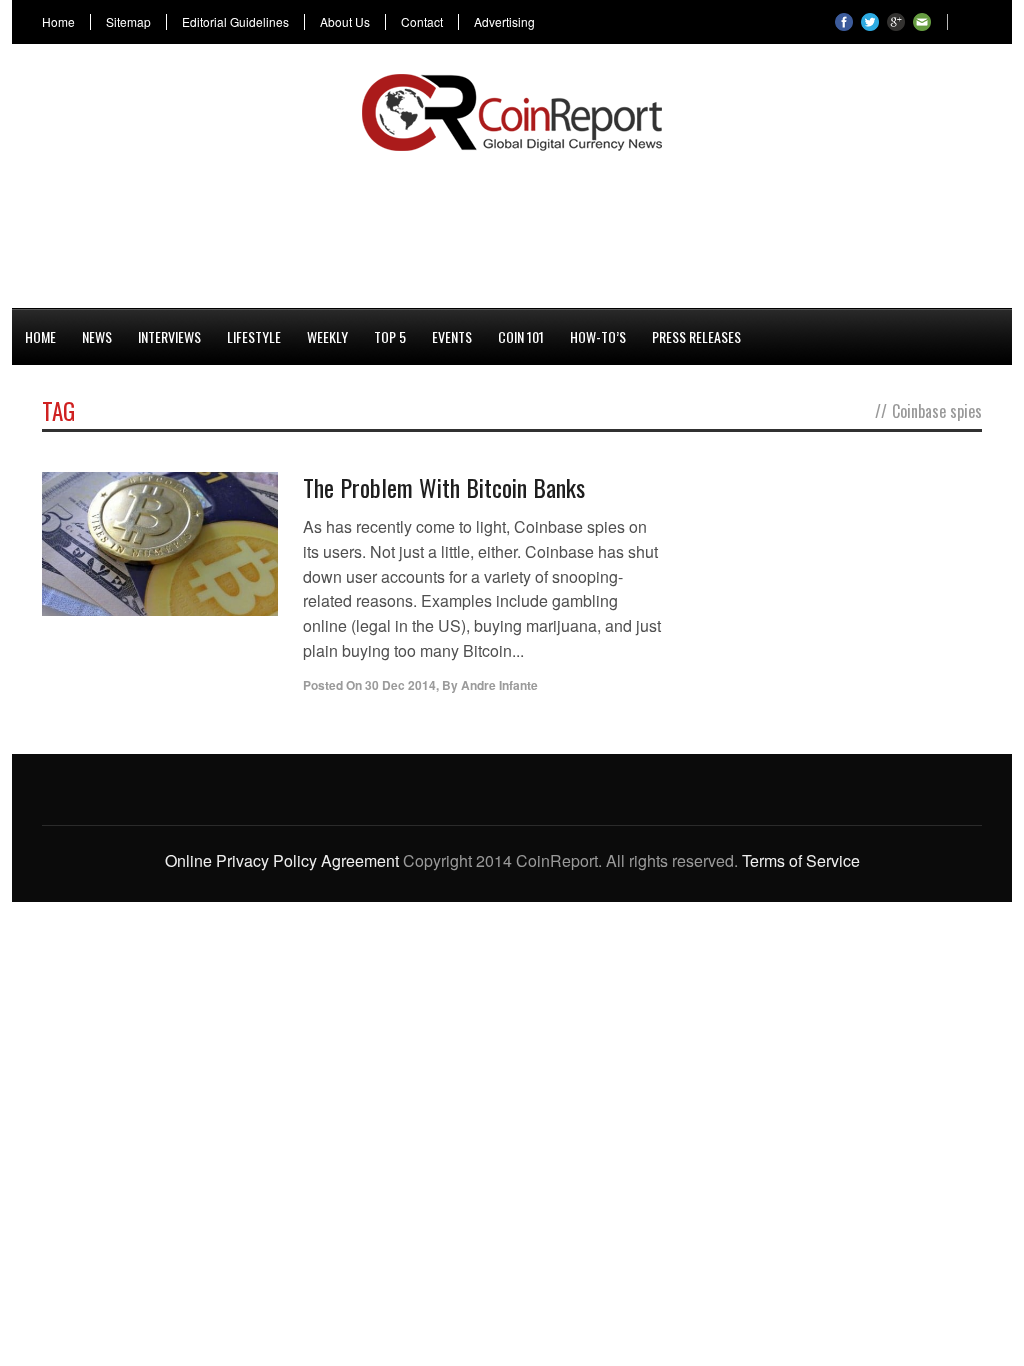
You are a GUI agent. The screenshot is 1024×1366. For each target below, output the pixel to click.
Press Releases (696, 336)
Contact (422, 22)
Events (452, 336)
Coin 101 (521, 336)
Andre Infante (499, 685)
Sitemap (128, 22)
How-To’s (598, 336)
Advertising (504, 22)
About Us (345, 22)
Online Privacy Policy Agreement (282, 860)
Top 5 (390, 336)
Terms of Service (801, 860)
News (97, 336)
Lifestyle (254, 336)
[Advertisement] (512, 226)
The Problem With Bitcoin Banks (444, 487)
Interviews (169, 336)
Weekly (327, 336)
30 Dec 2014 (400, 685)
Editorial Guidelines (235, 22)
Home (58, 22)
